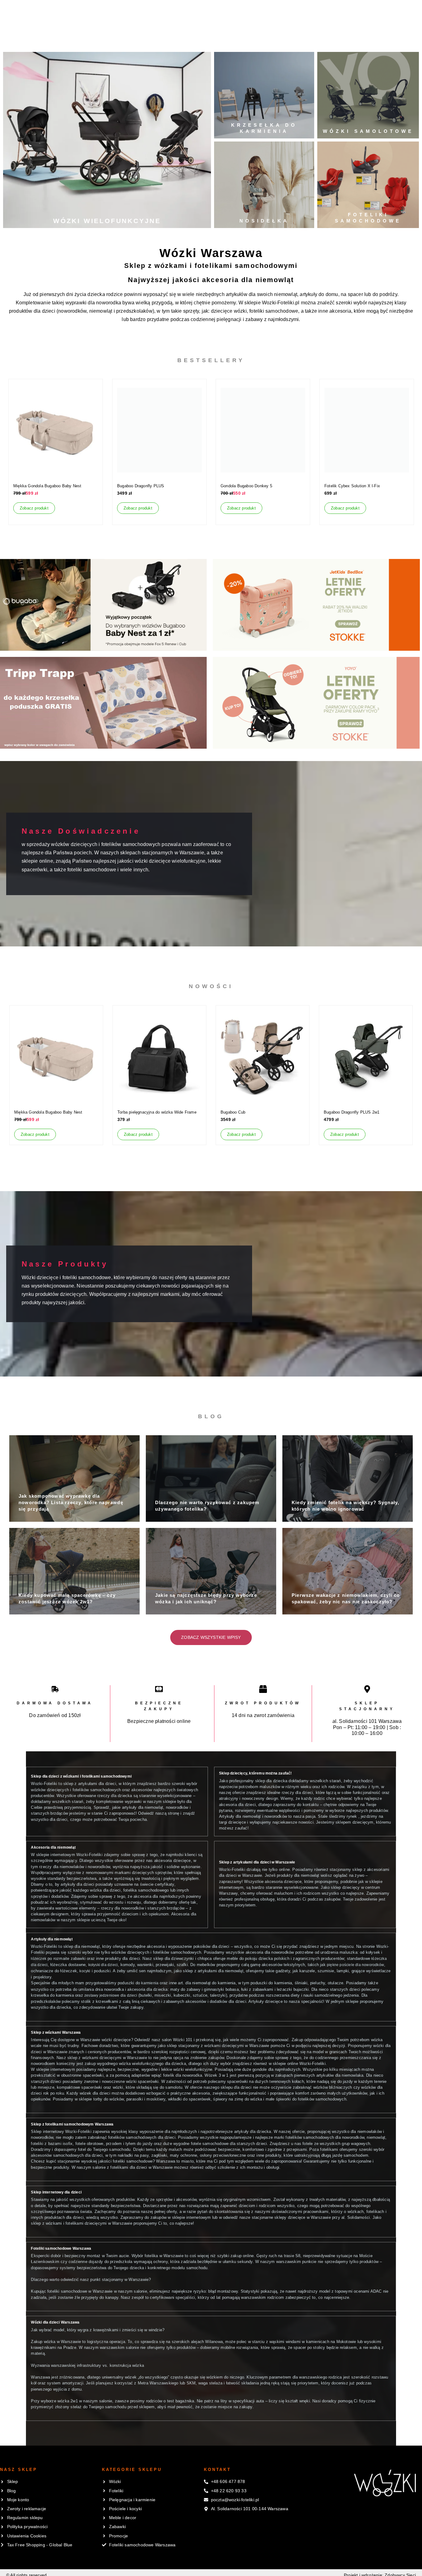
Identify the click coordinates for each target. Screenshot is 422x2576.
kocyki (85, 1971)
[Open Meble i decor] (255, 38)
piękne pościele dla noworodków (355, 1965)
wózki (240, 311)
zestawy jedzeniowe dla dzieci (111, 1995)
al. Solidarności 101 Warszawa (367, 1721)
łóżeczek (39, 1959)
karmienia (150, 1983)
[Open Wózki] (54, 38)
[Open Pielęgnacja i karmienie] (156, 38)
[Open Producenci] (327, 38)
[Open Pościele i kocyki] (209, 38)
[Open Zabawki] (286, 38)
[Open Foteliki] (84, 38)
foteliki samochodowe (274, 311)
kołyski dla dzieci (103, 1965)
